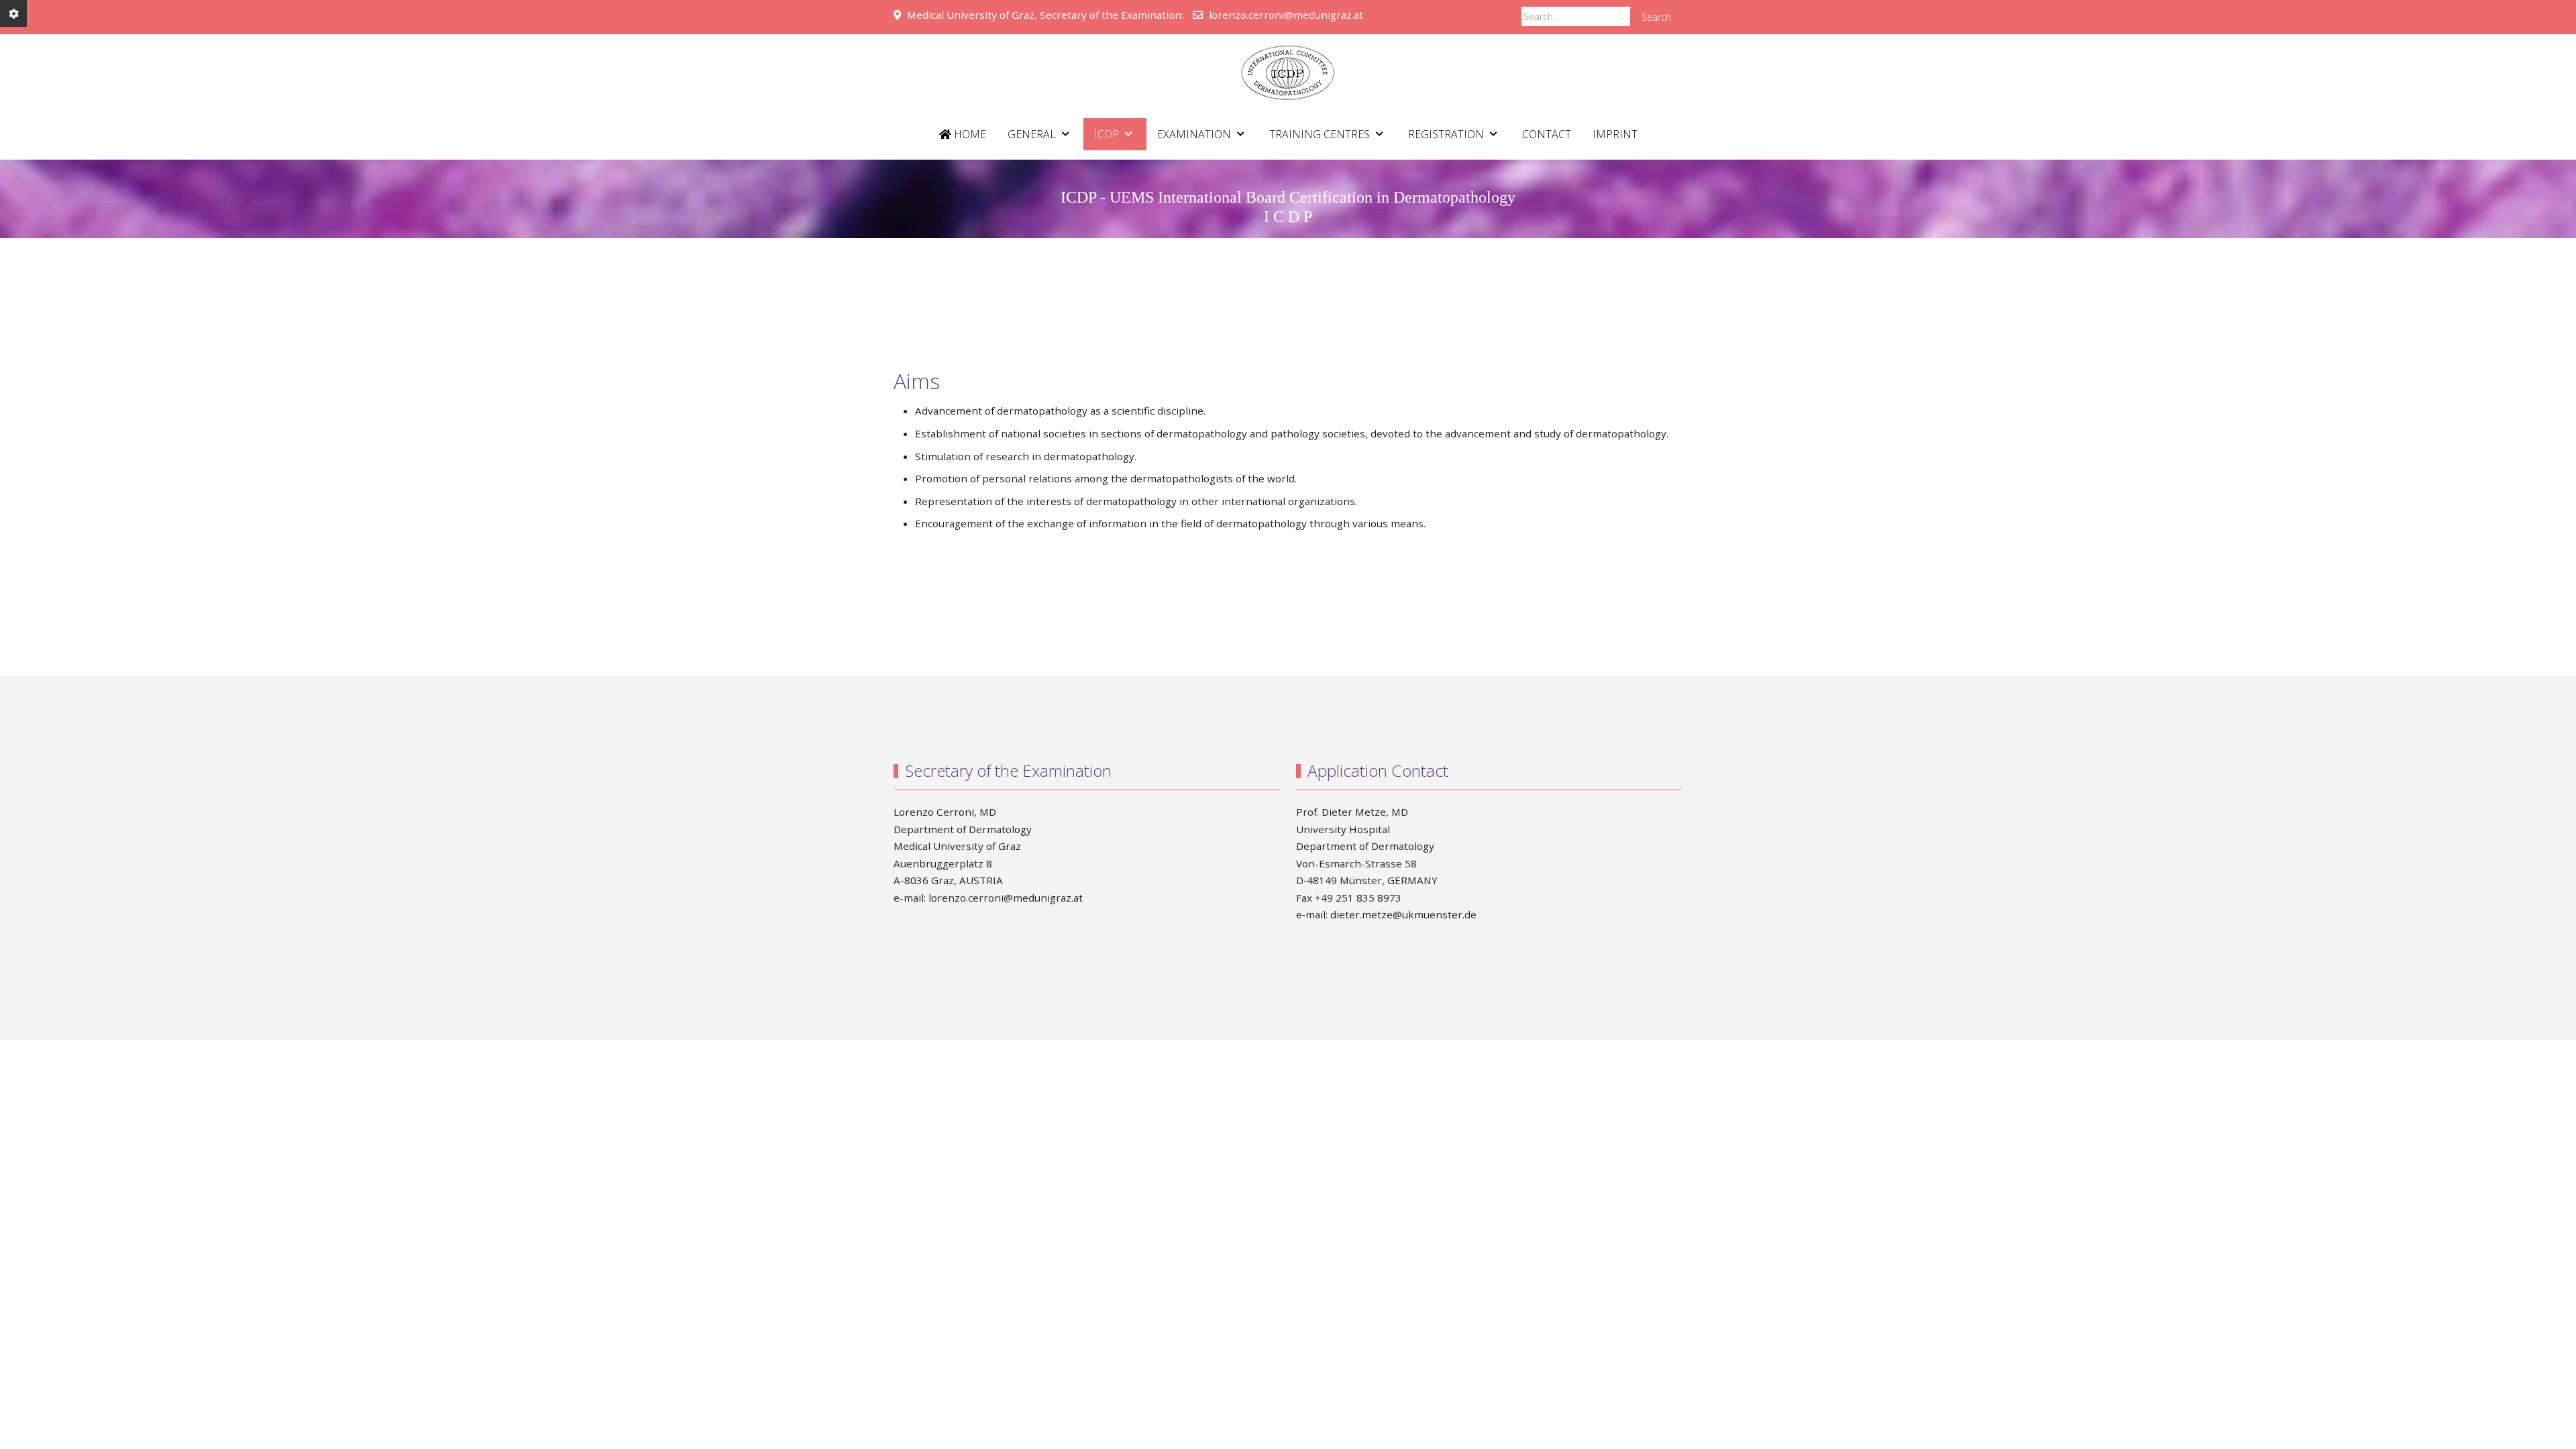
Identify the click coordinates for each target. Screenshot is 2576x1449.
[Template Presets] (13, 13)
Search (1656, 17)
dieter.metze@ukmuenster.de (1403, 914)
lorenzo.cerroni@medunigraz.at (1286, 15)
